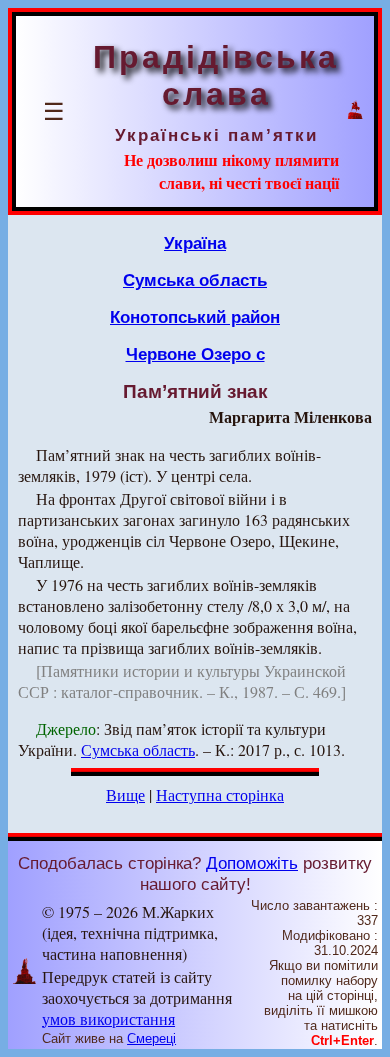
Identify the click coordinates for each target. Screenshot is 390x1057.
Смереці (151, 1038)
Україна (195, 243)
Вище (125, 794)
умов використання (108, 1018)
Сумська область (195, 280)
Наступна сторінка (220, 794)
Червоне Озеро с (195, 354)
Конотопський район (195, 317)
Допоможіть (252, 863)
